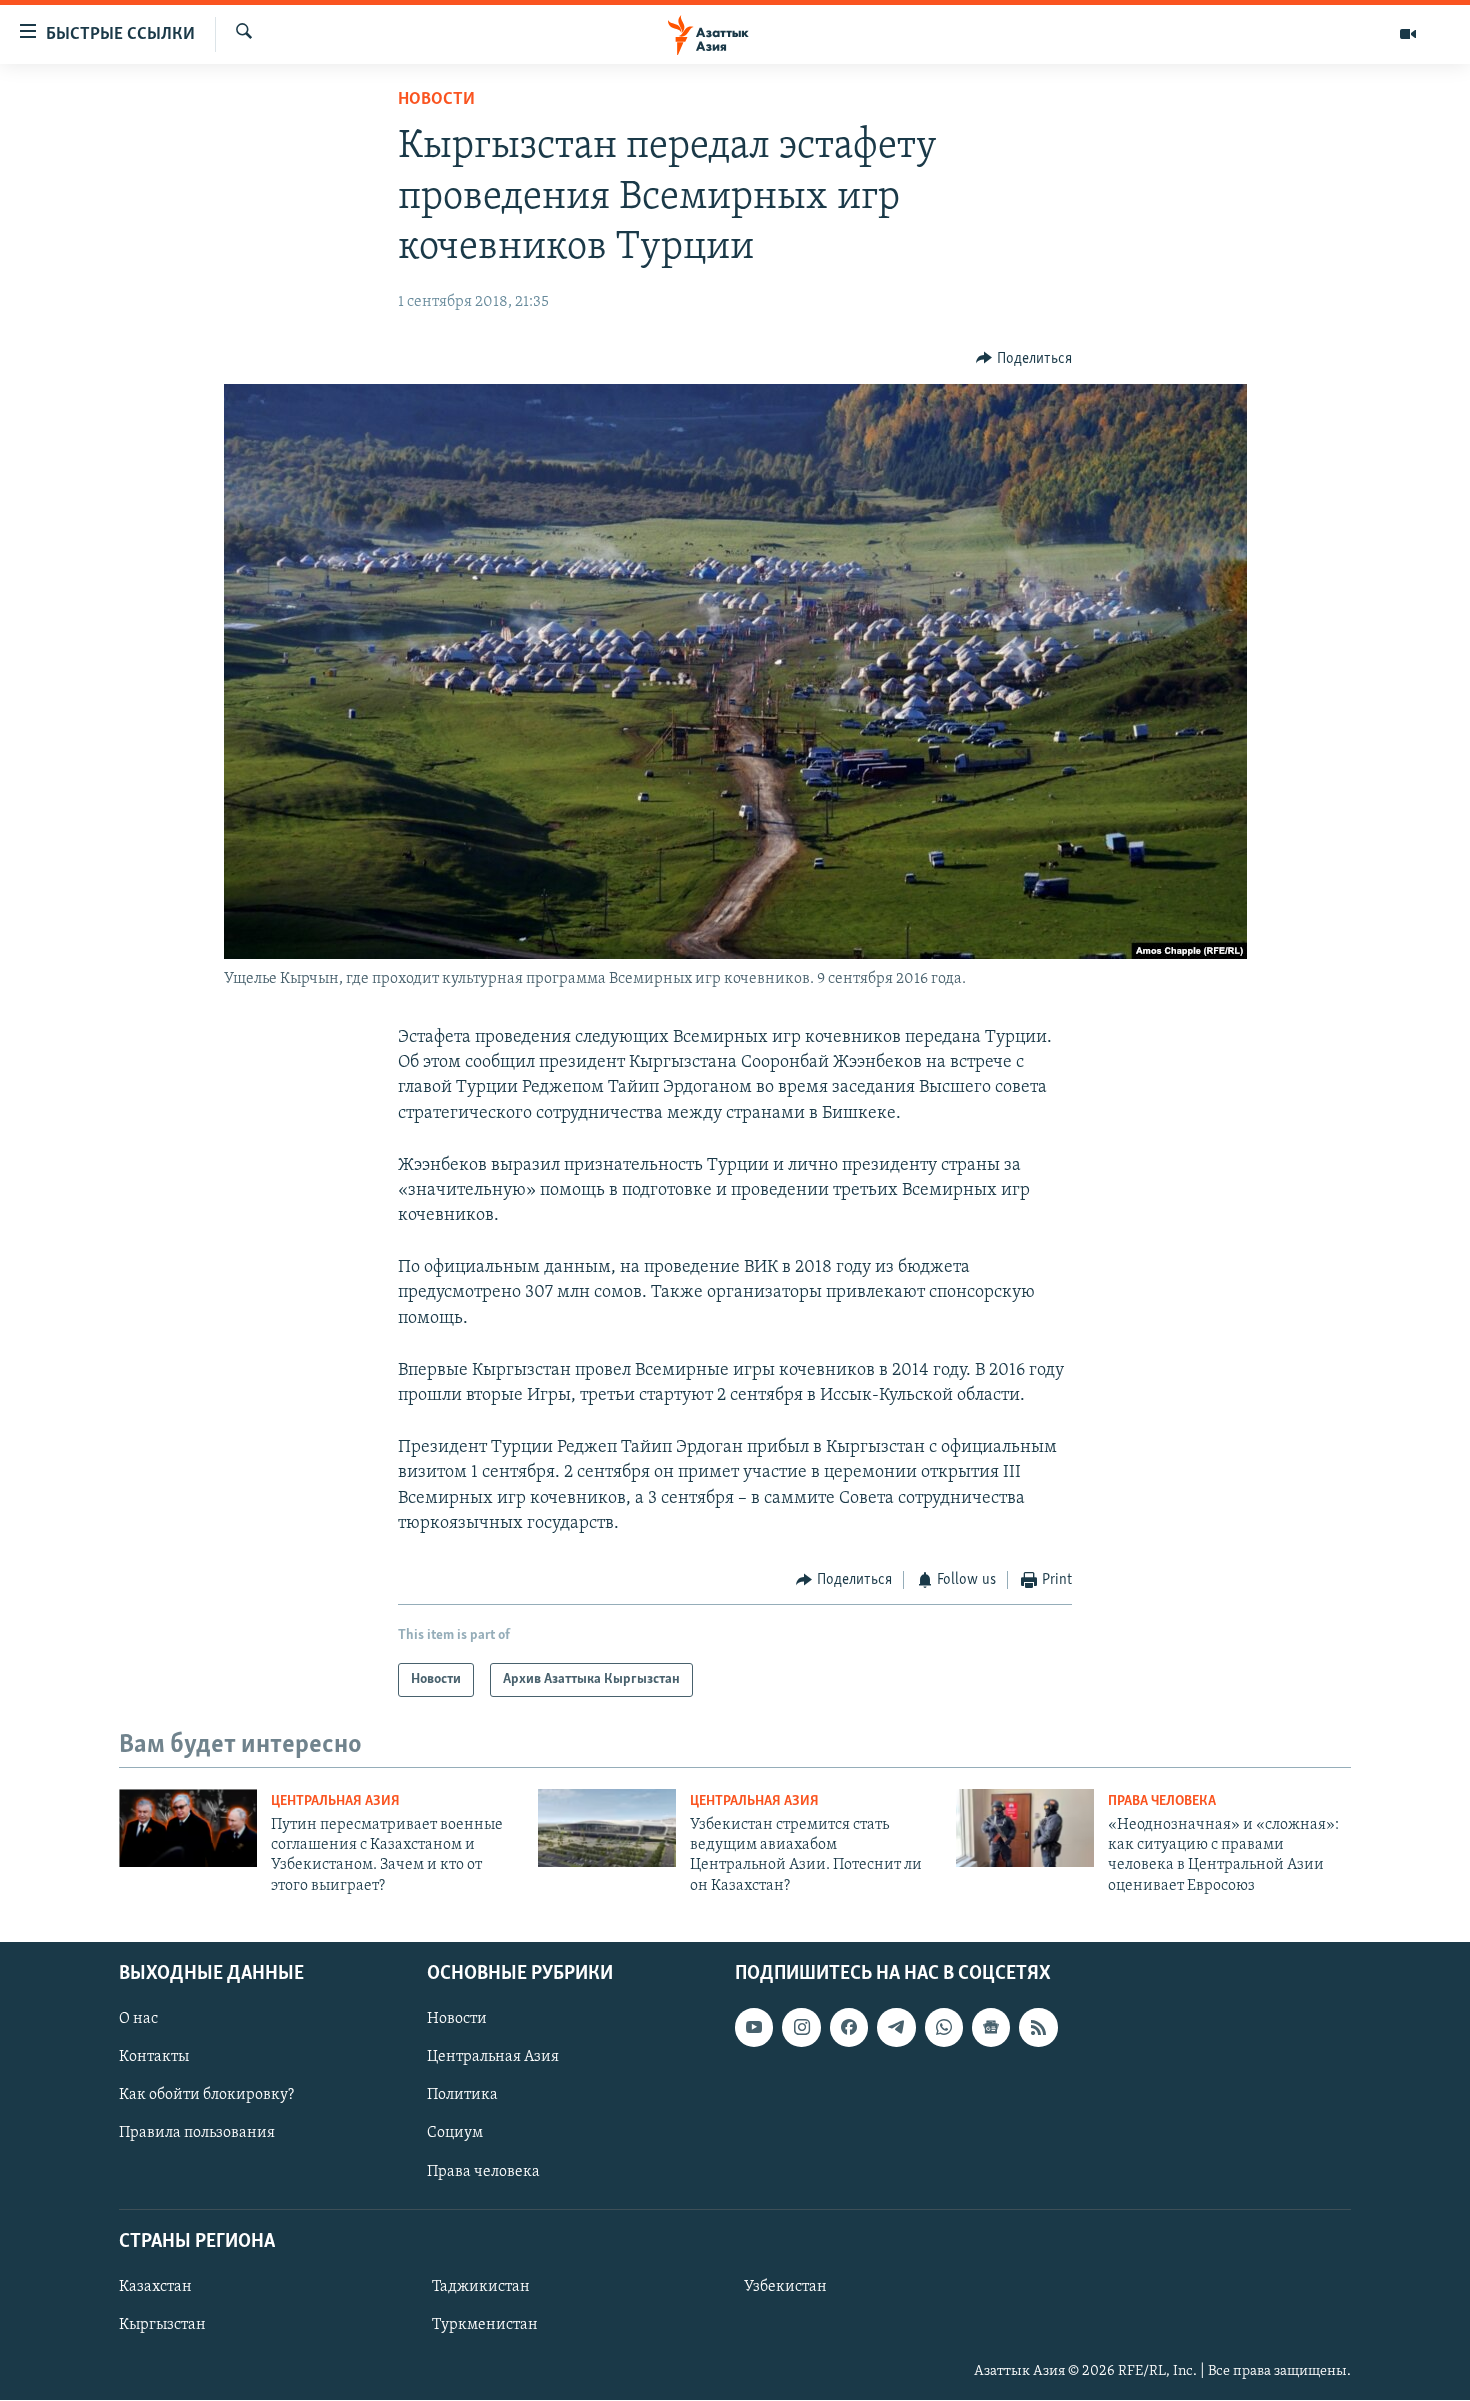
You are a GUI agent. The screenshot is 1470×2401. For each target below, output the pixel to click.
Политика (462, 2096)
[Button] (1024, 359)
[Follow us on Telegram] (896, 2027)
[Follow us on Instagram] (801, 2027)
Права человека (1162, 1801)
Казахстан (155, 2287)
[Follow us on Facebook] (849, 2027)
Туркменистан (485, 2325)
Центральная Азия (335, 1801)
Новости (436, 100)
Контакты (154, 2058)
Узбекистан (785, 2287)
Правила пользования (197, 2134)
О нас (138, 2019)
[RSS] (1038, 2027)
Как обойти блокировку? (206, 2096)
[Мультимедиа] (1408, 34)
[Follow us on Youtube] (754, 2027)
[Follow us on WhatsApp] (944, 2027)
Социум (455, 2134)
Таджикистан (481, 2287)
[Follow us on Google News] (991, 2027)
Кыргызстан (162, 2325)
